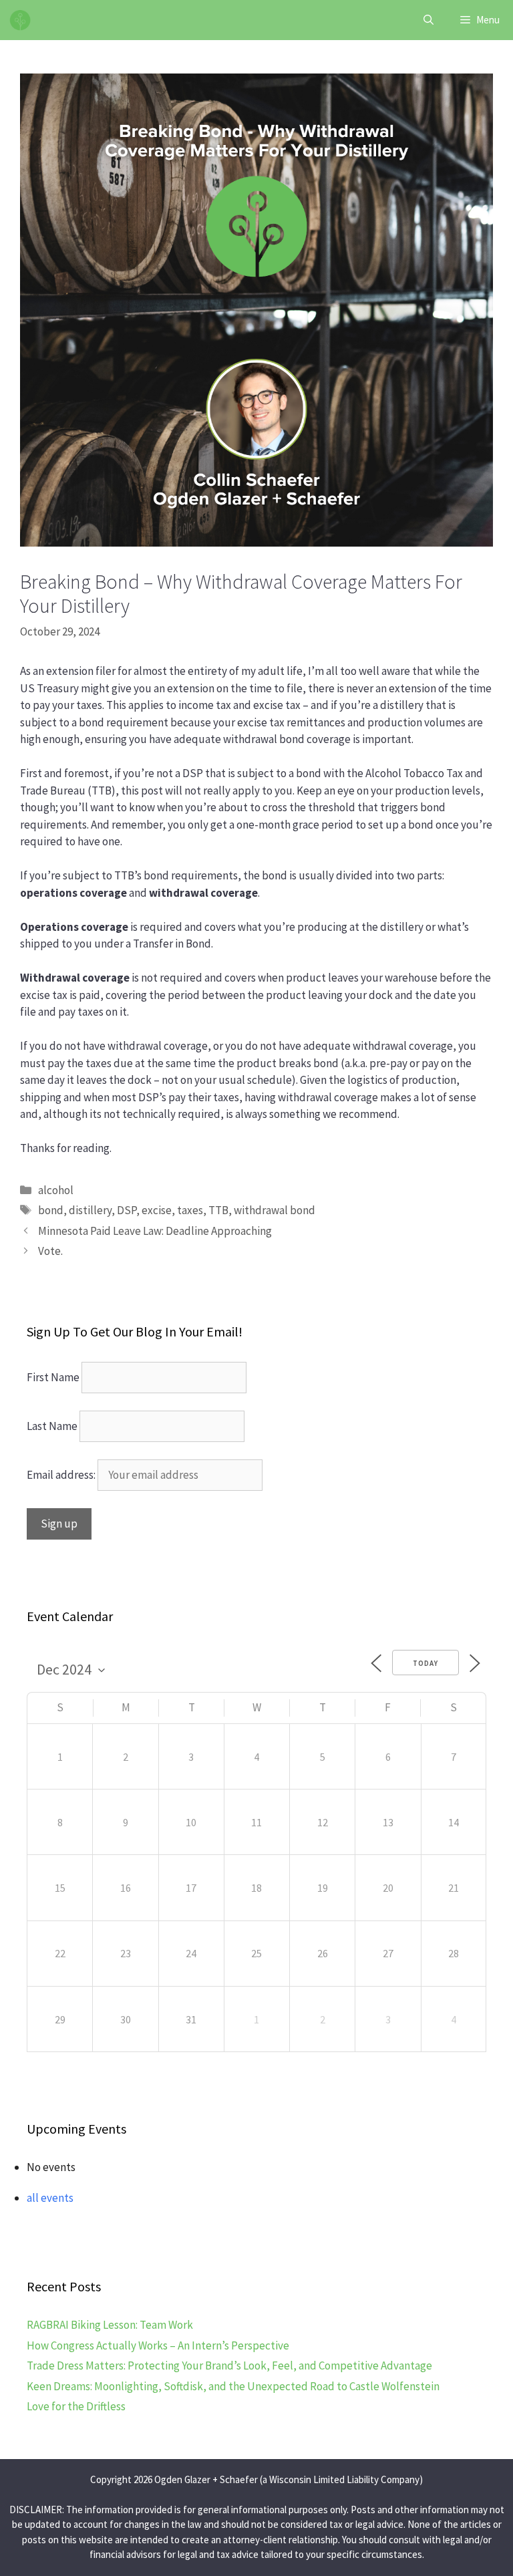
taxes (190, 1210)
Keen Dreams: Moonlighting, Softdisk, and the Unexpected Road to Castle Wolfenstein (233, 2386)
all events (50, 2198)
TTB (218, 1210)
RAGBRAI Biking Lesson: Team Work (110, 2325)
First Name (53, 1377)
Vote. (50, 1251)
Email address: (62, 1475)
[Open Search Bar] (429, 20)
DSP (127, 1210)
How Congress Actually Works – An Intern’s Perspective (158, 2345)
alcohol (56, 1190)
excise (157, 1210)
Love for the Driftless (76, 2406)
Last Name (52, 1426)
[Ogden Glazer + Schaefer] (20, 20)
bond (51, 1210)
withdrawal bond (275, 1210)
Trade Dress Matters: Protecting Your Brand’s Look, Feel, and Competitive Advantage (229, 2366)
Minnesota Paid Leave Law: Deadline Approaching (155, 1231)
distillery (90, 1210)
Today (425, 1663)
